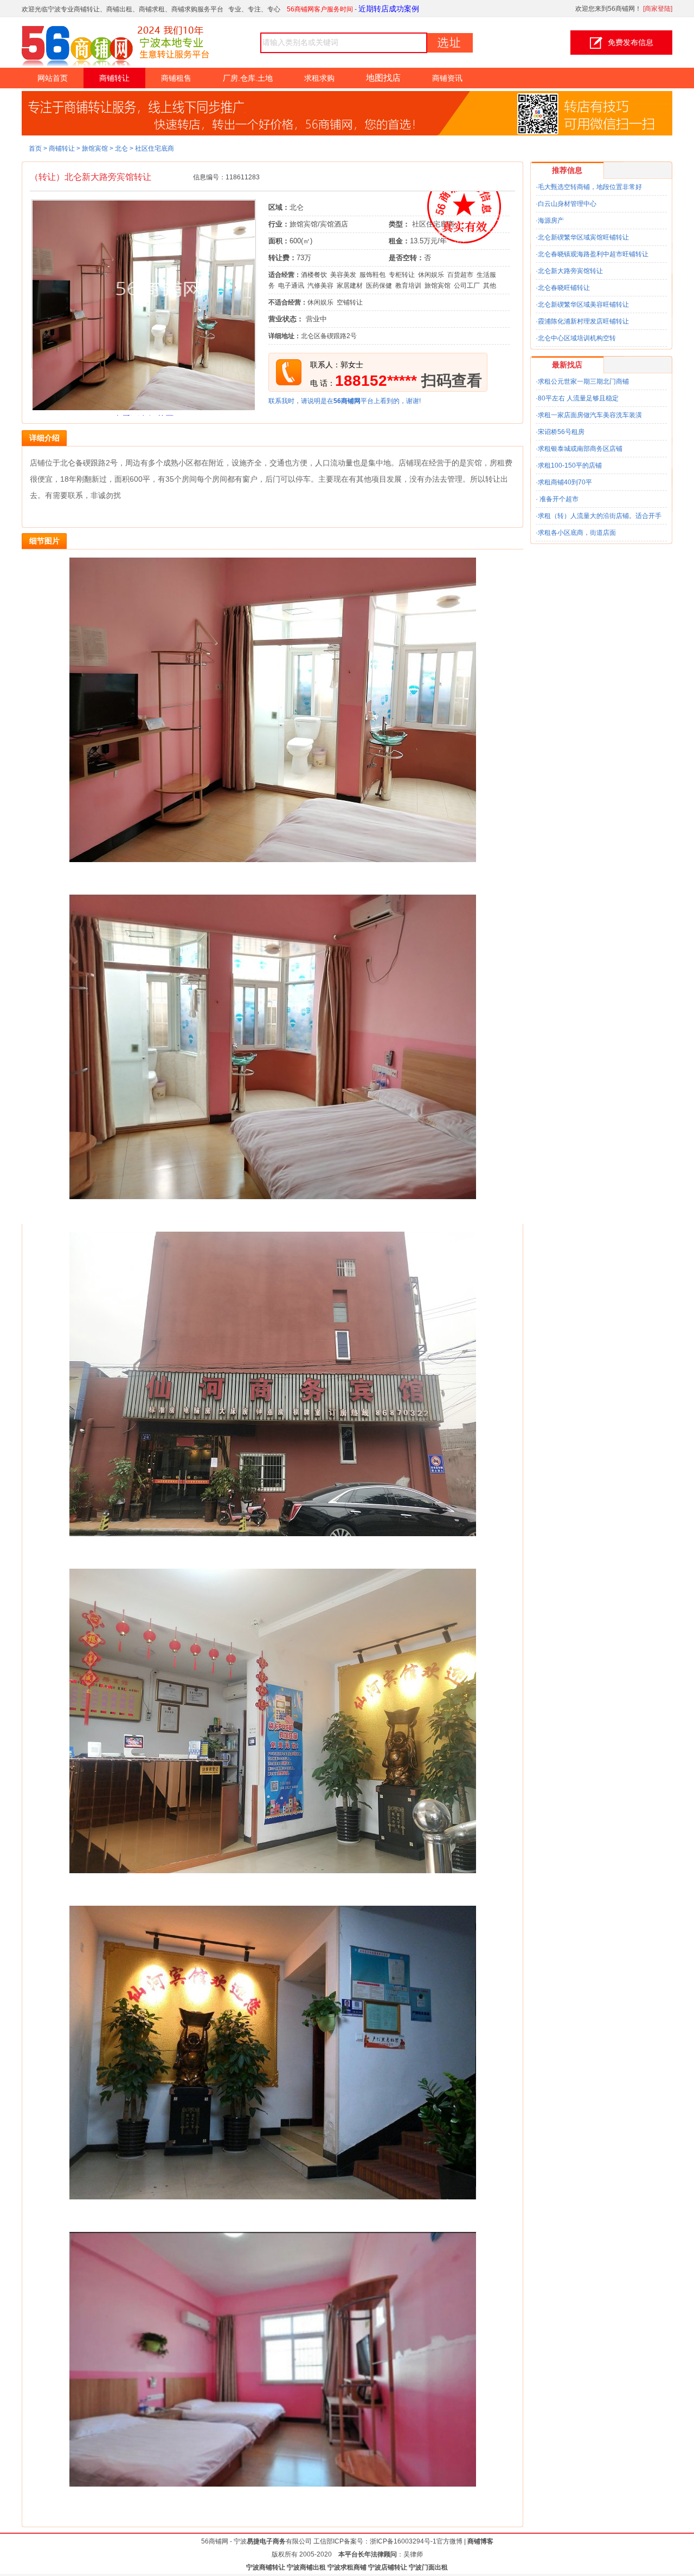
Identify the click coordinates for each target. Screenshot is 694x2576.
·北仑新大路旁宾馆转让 (569, 271)
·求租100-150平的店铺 (569, 465)
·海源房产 (550, 221)
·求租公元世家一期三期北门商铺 (582, 381)
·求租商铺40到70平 (564, 482)
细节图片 (44, 541)
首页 (35, 148)
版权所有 (285, 2554)
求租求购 (319, 78)
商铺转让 (114, 78)
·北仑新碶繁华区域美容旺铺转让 (582, 305)
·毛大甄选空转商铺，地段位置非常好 (589, 187)
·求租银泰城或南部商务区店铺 (579, 449)
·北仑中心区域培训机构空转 (576, 338)
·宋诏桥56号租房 (560, 432)
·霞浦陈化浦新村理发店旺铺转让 (582, 321)
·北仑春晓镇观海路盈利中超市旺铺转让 (592, 254)
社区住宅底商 (155, 148)
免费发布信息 (631, 42)
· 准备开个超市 (557, 499)
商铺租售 (176, 78)
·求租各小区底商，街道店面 (576, 533)
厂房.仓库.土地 (248, 78)
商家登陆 (658, 9)
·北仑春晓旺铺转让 (563, 288)
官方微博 (449, 2541)
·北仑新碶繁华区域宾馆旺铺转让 (582, 237)
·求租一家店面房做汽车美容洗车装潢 (589, 415)
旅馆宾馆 (95, 148)
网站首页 (53, 78)
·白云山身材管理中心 (566, 204)
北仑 (121, 148)
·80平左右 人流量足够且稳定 (577, 398)
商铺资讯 (447, 78)
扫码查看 (452, 381)
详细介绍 (44, 438)
